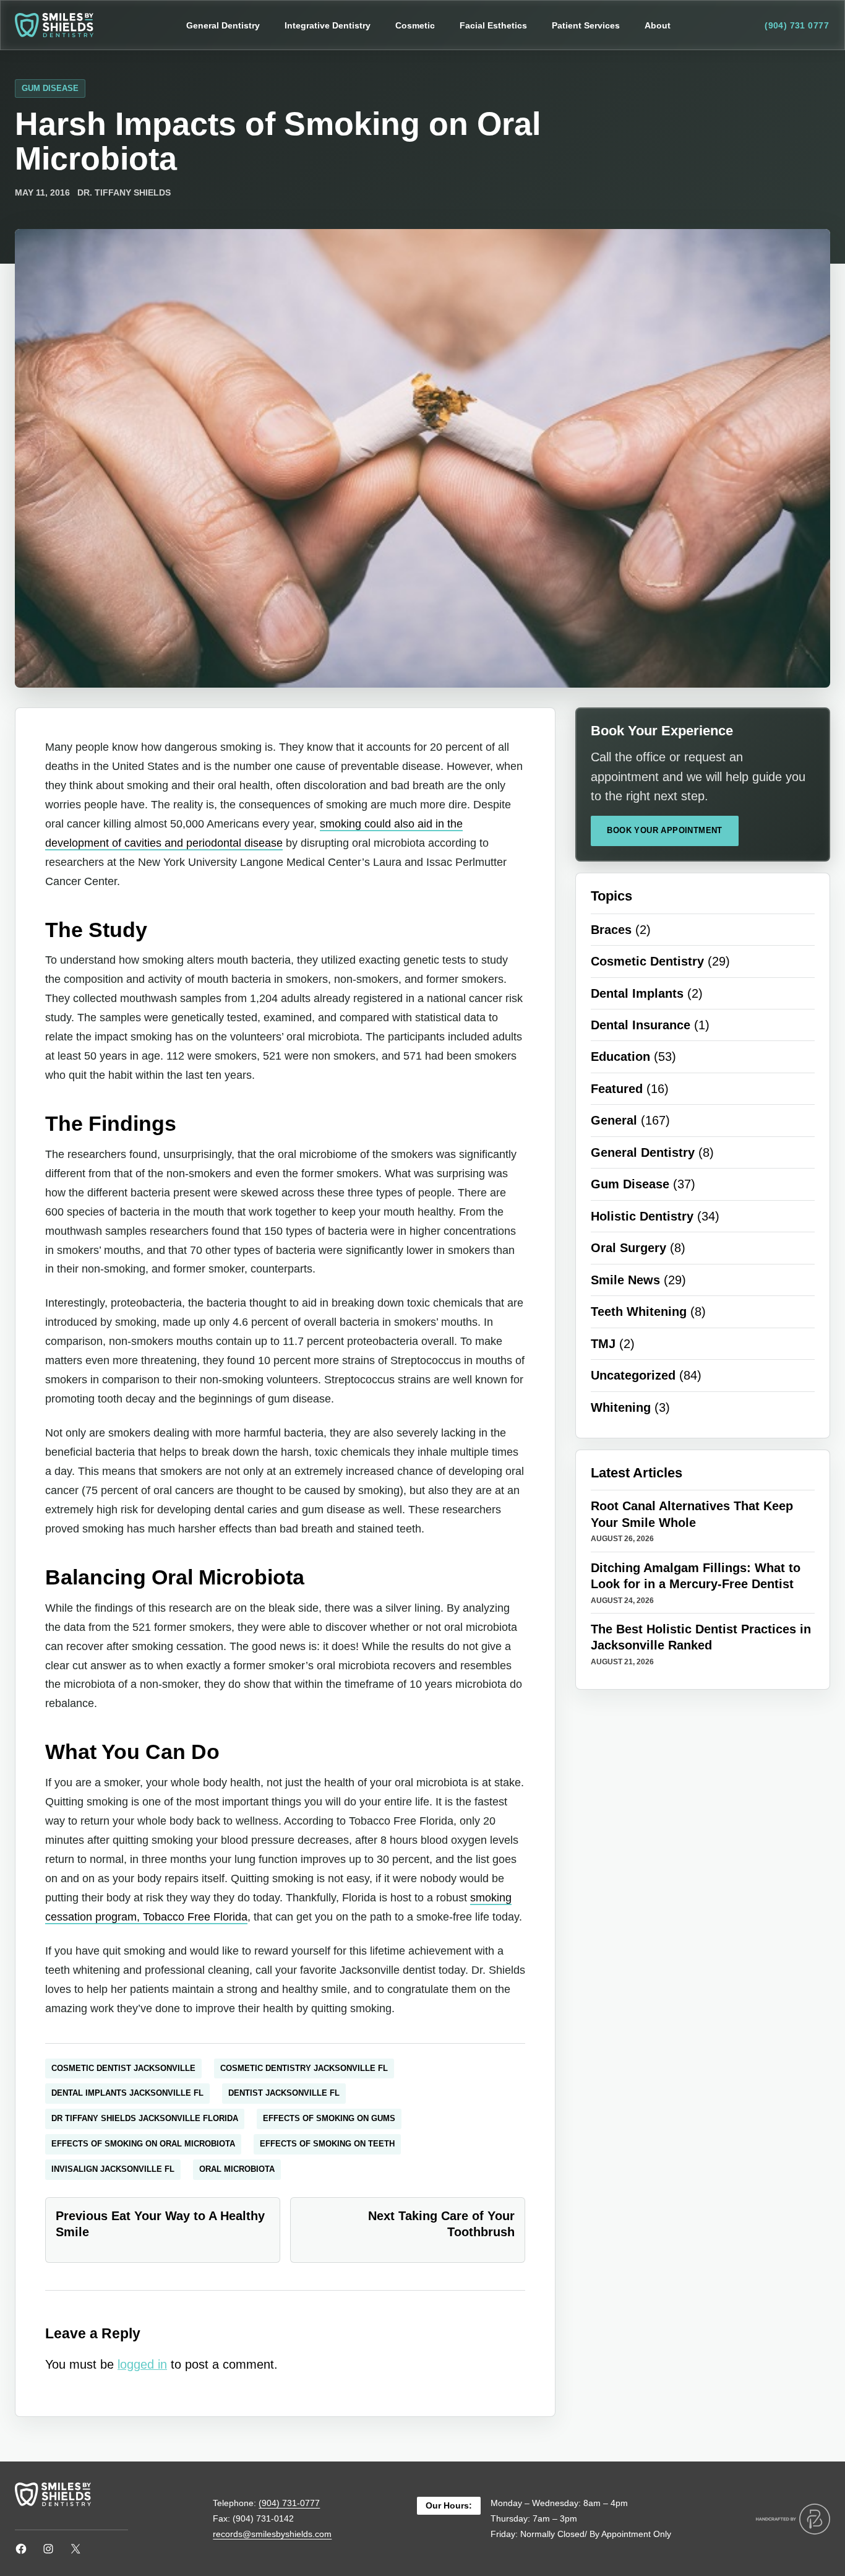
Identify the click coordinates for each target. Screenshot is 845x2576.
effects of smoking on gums (329, 2118)
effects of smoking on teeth (327, 2144)
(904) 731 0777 (797, 25)
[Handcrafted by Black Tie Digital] (793, 2519)
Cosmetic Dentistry (647, 961)
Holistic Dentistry (642, 1216)
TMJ (603, 1344)
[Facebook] (21, 2549)
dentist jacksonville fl (284, 2093)
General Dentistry (643, 1152)
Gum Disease (50, 88)
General (614, 1120)
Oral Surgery (628, 1248)
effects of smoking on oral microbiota (143, 2144)
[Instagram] (48, 2549)
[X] (75, 2549)
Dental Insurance (641, 1025)
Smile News (625, 1280)
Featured (617, 1089)
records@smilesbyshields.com (272, 2534)
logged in (142, 2364)
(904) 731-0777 (289, 2503)
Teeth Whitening (639, 1312)
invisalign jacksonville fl (113, 2169)
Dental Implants (637, 993)
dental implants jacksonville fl (127, 2093)
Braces (611, 930)
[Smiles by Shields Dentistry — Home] (54, 25)
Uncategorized (633, 1375)
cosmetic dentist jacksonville (123, 2068)
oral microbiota (237, 2169)
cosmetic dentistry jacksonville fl (304, 2068)
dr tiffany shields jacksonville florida (145, 2118)
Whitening (621, 1407)
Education (620, 1057)
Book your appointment (664, 830)
